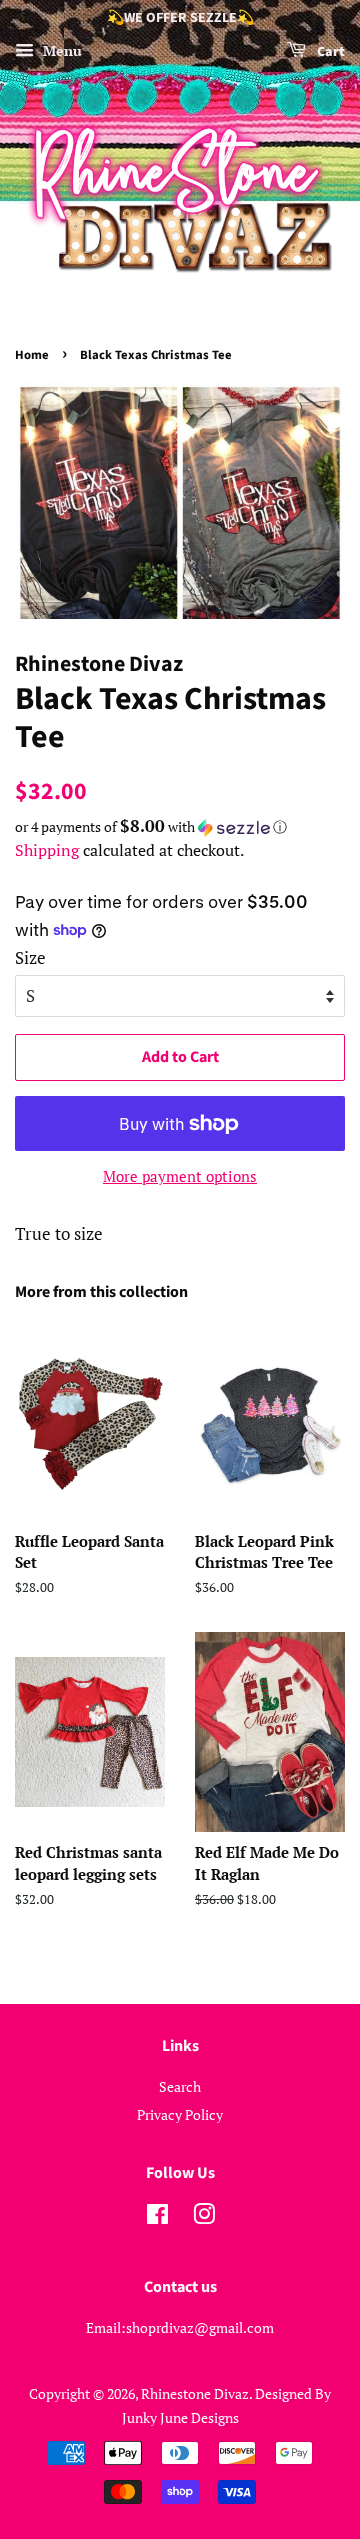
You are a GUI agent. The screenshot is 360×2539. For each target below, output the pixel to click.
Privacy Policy (180, 2114)
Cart (329, 52)
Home (32, 355)
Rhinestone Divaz (195, 2393)
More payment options (180, 1176)
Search (180, 2086)
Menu (60, 50)
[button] (180, 827)
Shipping (47, 850)
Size (30, 957)
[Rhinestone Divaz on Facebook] (157, 2217)
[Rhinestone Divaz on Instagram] (204, 2217)
